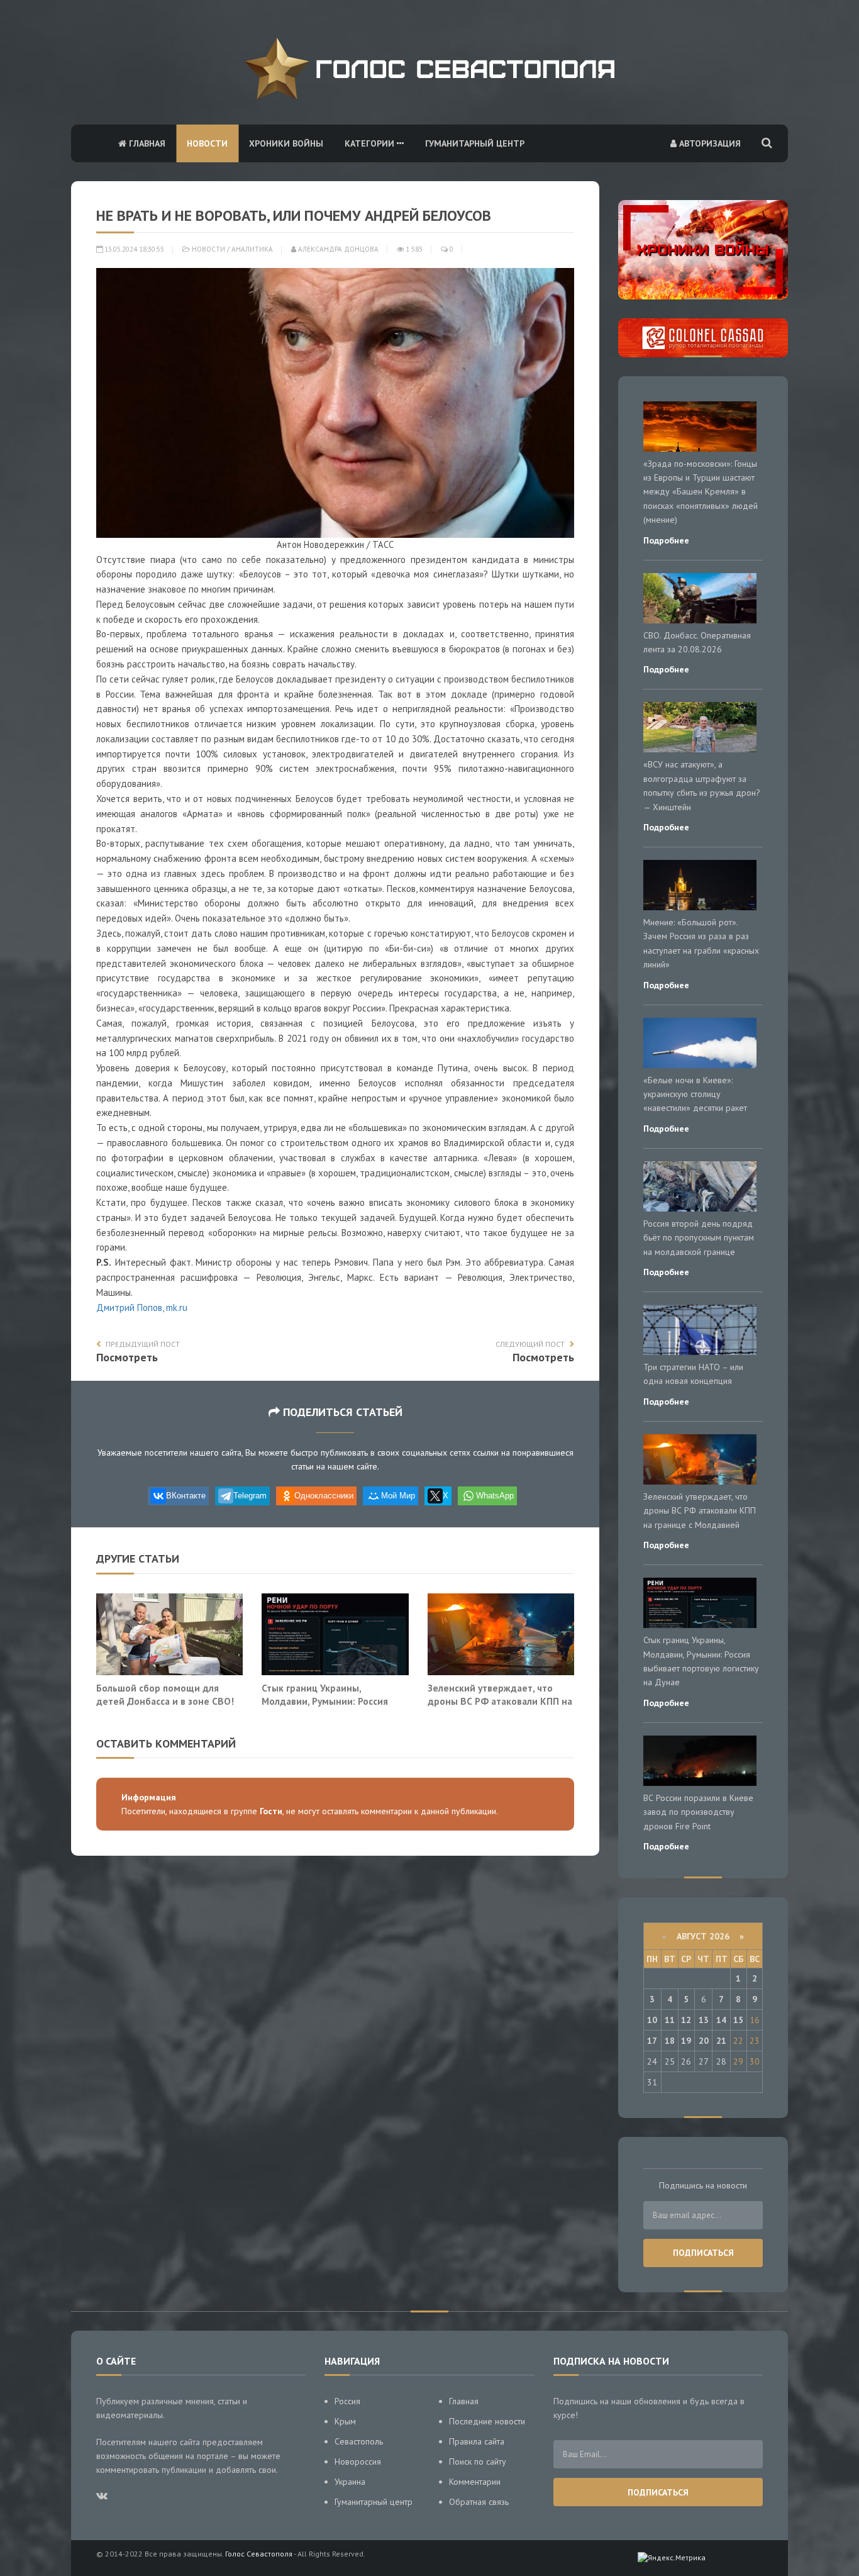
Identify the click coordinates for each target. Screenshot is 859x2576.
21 (721, 2041)
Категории (371, 143)
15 (738, 2020)
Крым (345, 2421)
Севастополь (359, 2441)
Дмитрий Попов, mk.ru (142, 1308)
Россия (347, 2401)
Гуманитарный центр (475, 143)
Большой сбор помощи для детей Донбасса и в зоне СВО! (165, 1695)
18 (670, 2041)
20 (704, 2041)
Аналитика (252, 249)
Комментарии (475, 2482)
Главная (146, 143)
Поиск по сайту (478, 2462)
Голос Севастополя (259, 2554)
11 (670, 2020)
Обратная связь (479, 2502)
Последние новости (487, 2421)
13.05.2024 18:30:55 (133, 249)
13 (704, 2020)
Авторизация (709, 143)
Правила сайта (477, 2441)
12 (686, 2020)
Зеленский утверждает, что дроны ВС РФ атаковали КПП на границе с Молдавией (500, 1701)
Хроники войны (286, 143)
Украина (350, 2482)
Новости (207, 143)
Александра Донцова (337, 249)
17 (652, 2041)
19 (686, 2041)
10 (652, 2020)
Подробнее (666, 540)
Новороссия (358, 2462)
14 (721, 2020)
